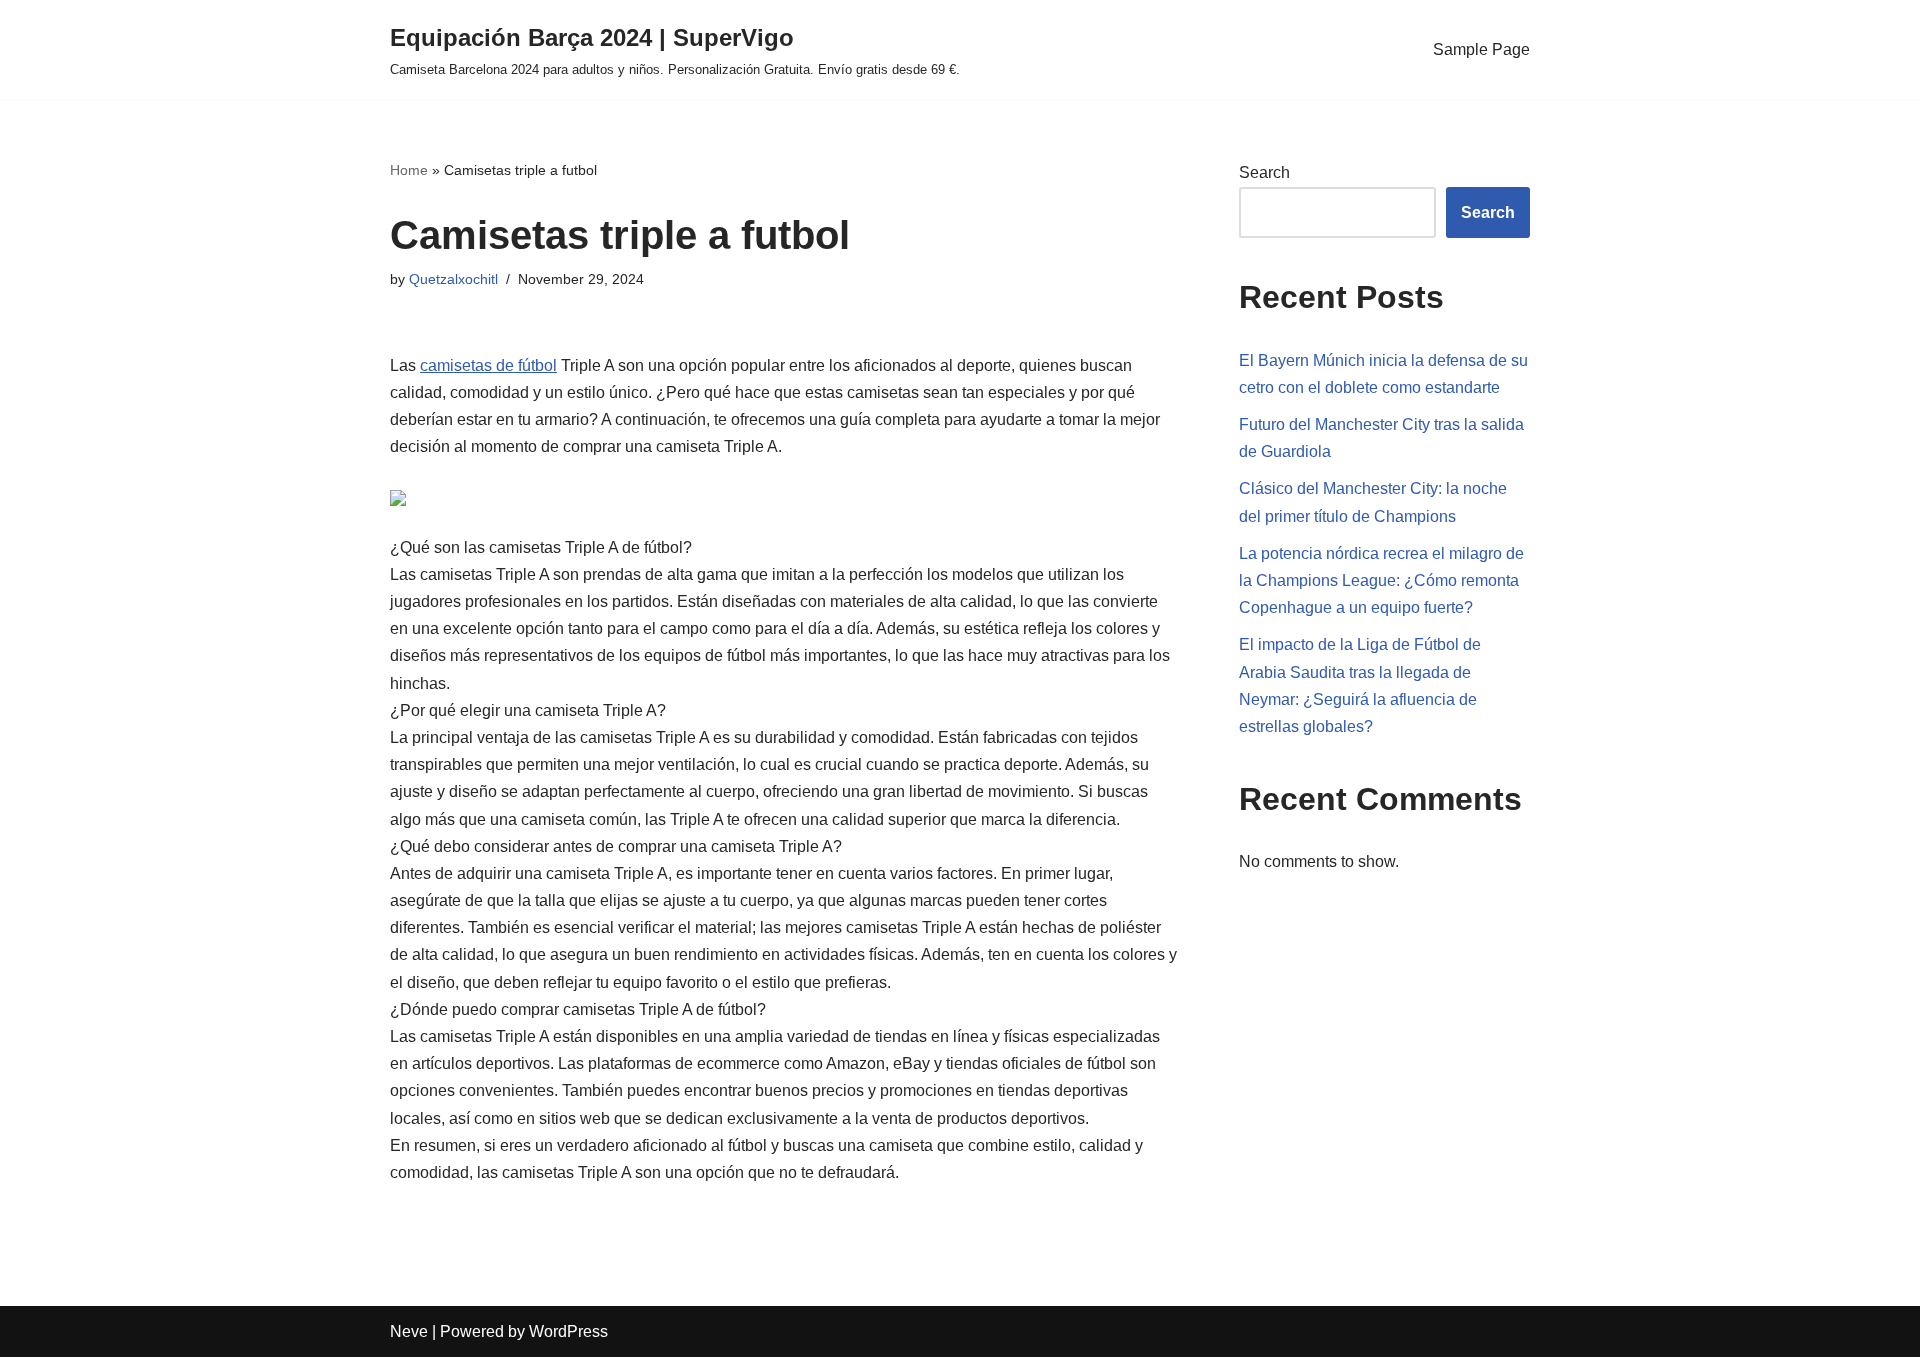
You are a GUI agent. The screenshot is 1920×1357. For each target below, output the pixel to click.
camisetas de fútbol (488, 365)
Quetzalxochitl (453, 279)
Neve (409, 1331)
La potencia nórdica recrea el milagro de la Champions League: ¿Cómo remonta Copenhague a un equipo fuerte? (1381, 580)
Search (1264, 172)
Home (409, 170)
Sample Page (1481, 49)
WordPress (568, 1331)
